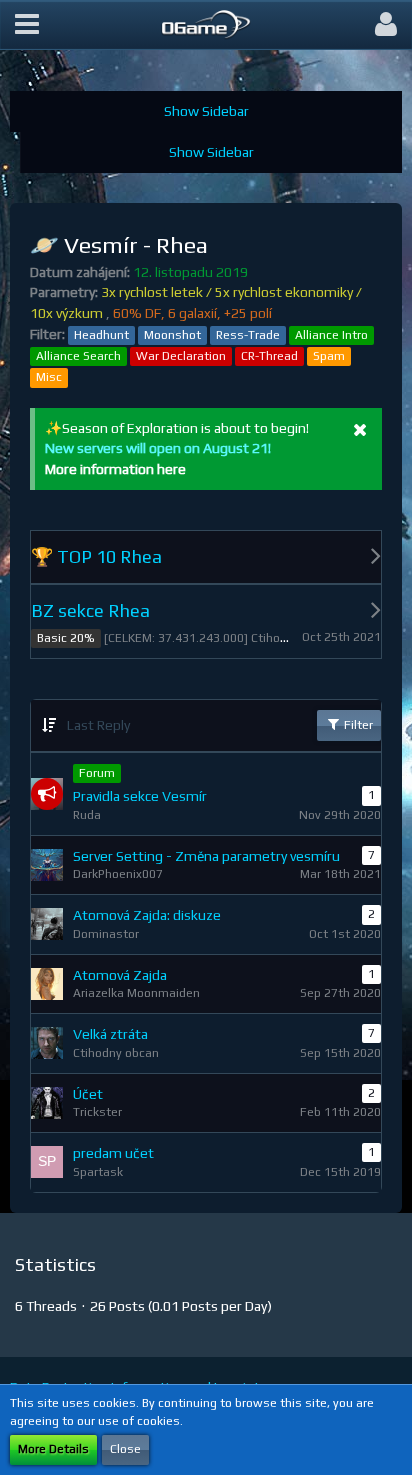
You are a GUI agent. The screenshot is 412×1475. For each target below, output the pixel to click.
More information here (115, 469)
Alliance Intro (331, 335)
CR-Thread (269, 356)
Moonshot (172, 335)
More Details (53, 1449)
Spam (329, 356)
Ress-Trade (248, 335)
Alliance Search (78, 356)
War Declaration (181, 356)
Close (125, 1449)
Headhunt (101, 335)
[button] (27, 25)
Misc (49, 377)
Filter (357, 725)
